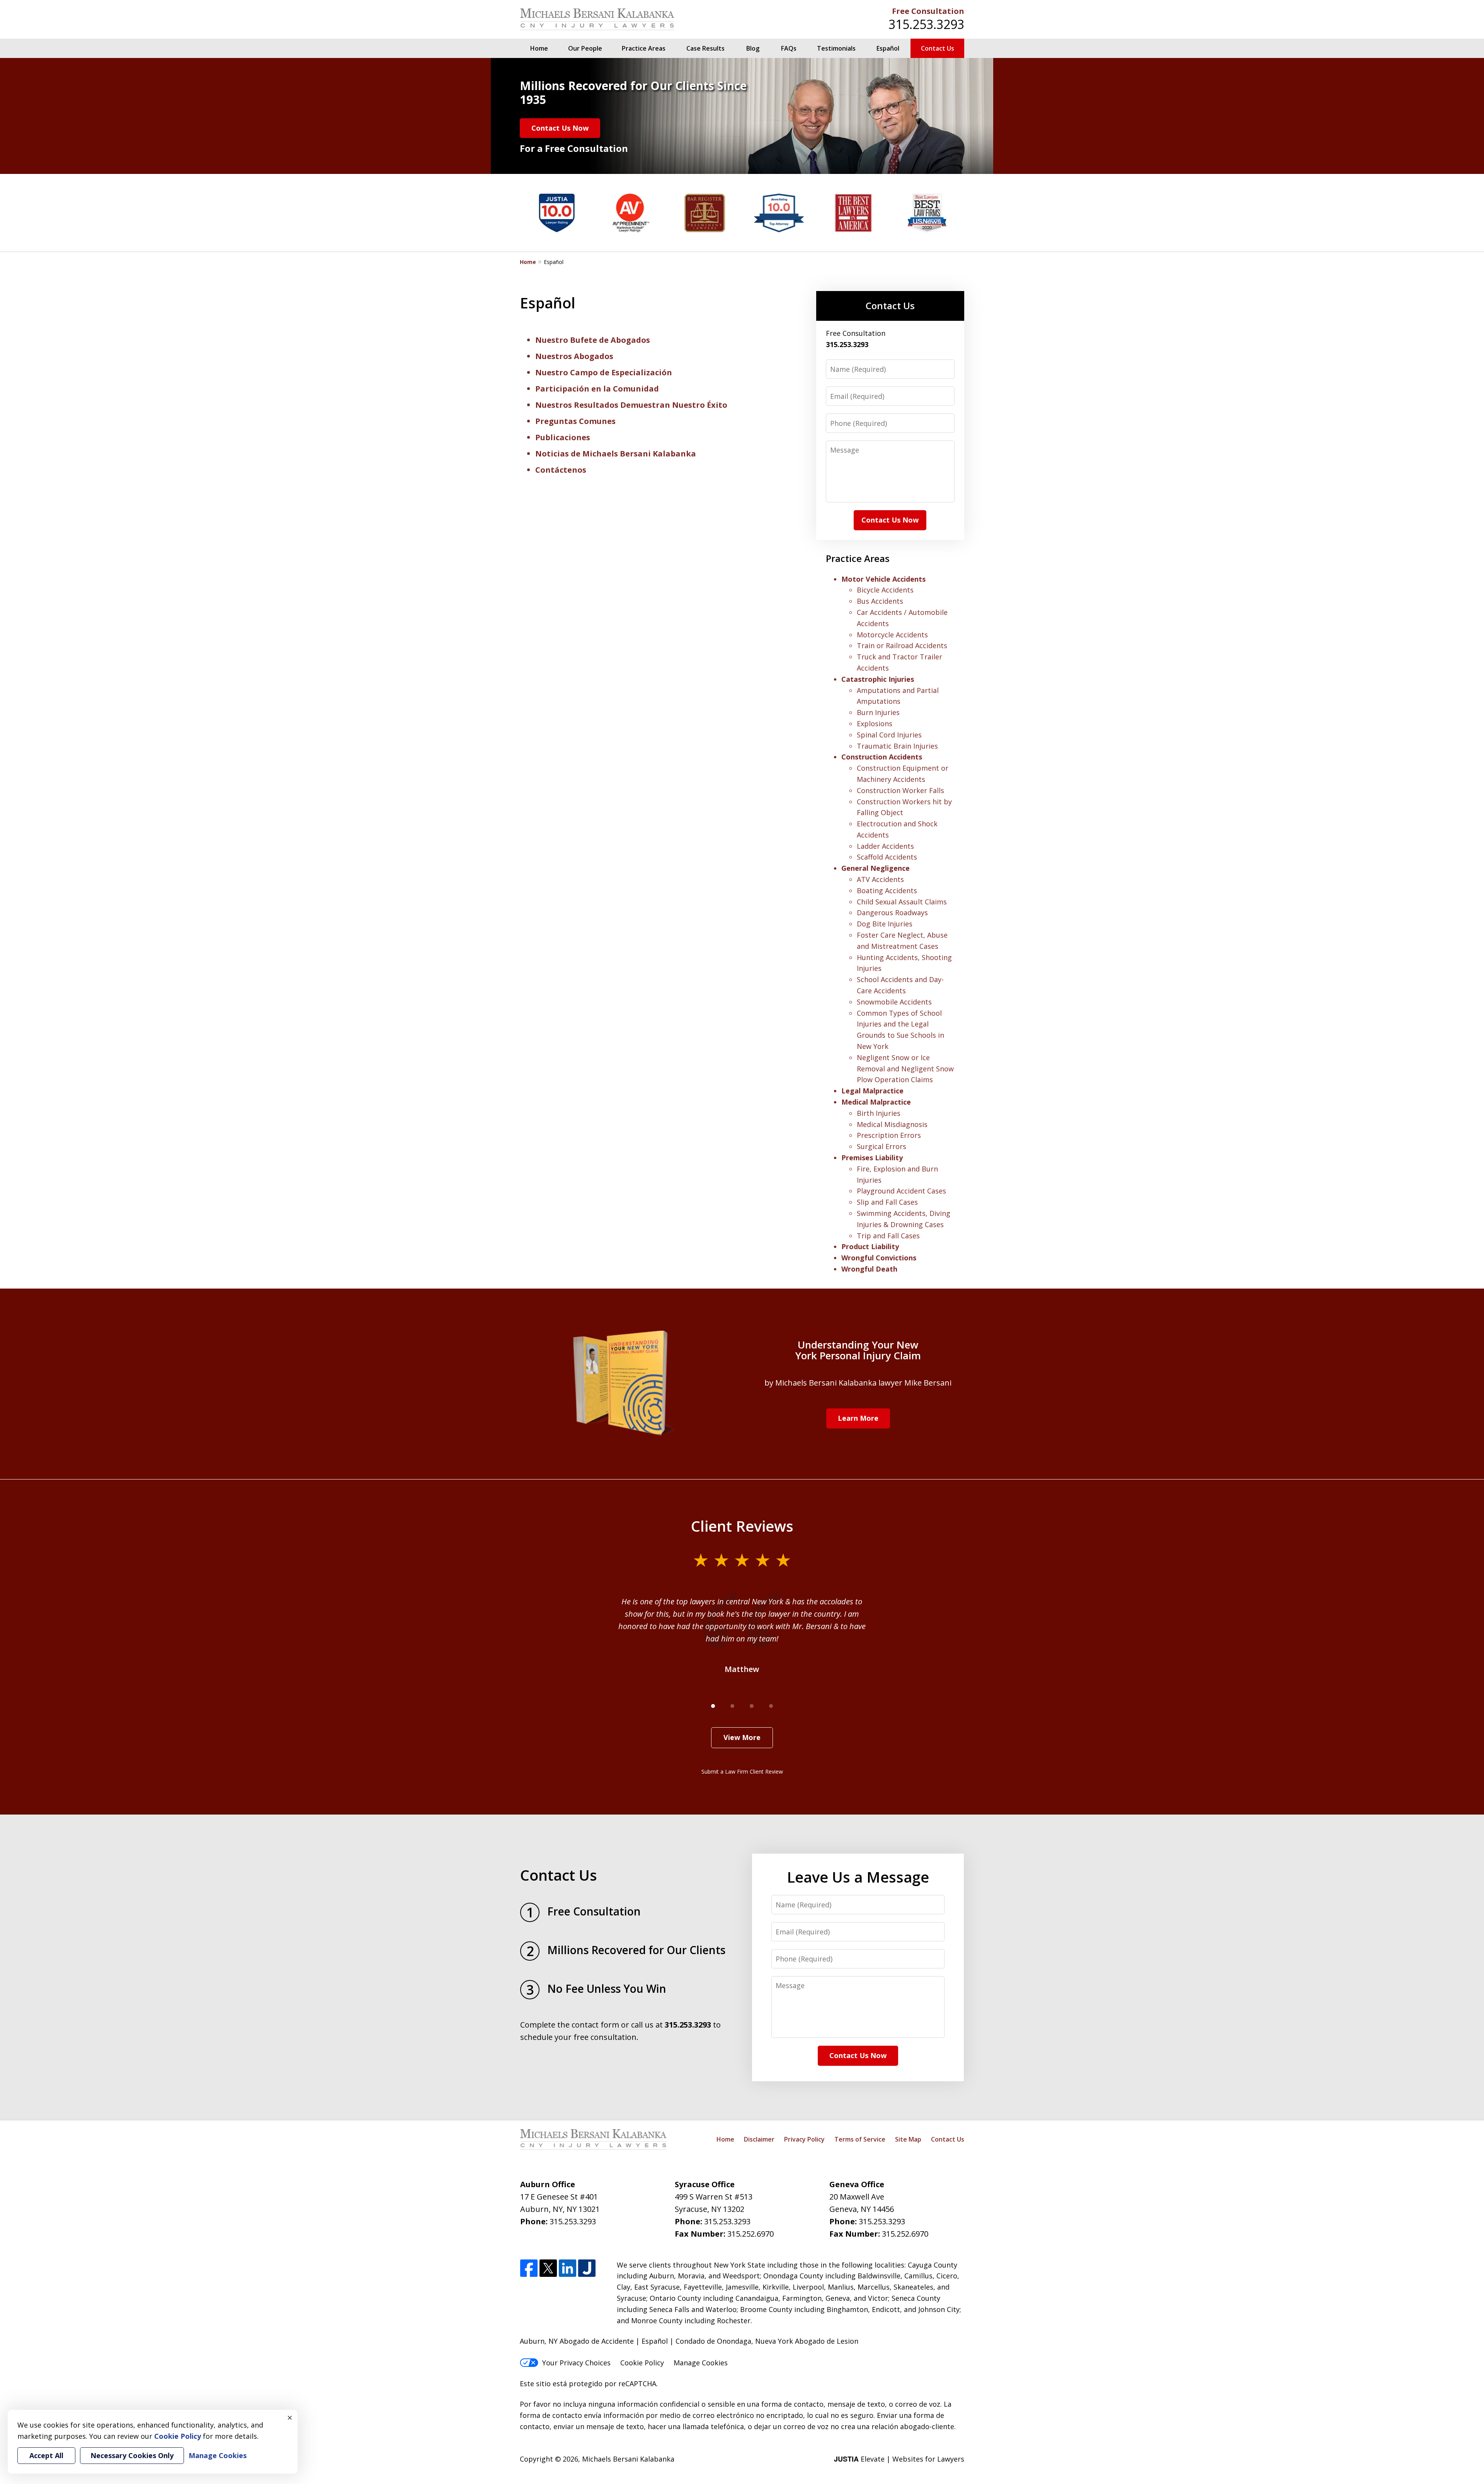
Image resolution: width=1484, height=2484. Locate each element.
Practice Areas (644, 48)
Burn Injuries (878, 712)
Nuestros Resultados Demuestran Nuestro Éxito (631, 405)
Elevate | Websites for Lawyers (899, 2459)
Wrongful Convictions (879, 1258)
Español (888, 48)
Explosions (875, 724)
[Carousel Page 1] (713, 1706)
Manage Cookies (701, 2363)
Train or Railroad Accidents (902, 645)
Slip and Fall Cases (887, 1202)
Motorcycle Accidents (892, 635)
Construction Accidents (882, 757)
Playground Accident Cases (901, 1191)
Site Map (908, 2139)
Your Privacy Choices (576, 2363)
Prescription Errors (889, 1135)
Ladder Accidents (885, 846)
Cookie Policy (642, 2363)
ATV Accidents (880, 879)
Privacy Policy (804, 2139)
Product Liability (870, 1246)
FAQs (789, 48)
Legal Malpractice (872, 1091)
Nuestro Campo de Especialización (604, 372)
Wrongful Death (869, 1269)
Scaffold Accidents (887, 857)
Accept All (46, 2455)
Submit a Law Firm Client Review (742, 1771)
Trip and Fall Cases (888, 1236)
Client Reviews (742, 1526)
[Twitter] (548, 2269)
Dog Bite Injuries (885, 924)
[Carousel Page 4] (771, 1706)
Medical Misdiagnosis (892, 1124)
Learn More (858, 1418)
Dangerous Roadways (892, 913)
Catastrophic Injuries (878, 679)
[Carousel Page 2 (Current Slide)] (732, 1706)
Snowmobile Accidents (894, 1002)
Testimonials (836, 48)
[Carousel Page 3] (752, 1706)
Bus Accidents (880, 601)
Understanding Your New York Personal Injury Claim (858, 1350)
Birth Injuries (879, 1113)
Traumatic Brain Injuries (897, 746)
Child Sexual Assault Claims (902, 902)
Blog (753, 48)
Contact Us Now (560, 128)
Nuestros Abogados (574, 356)
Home (539, 48)
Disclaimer (759, 2139)
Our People (585, 48)
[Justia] (587, 2269)
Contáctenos (561, 470)
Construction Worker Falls (900, 790)
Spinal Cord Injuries (889, 735)
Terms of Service (860, 2139)
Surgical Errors (882, 1146)
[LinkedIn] (568, 2269)
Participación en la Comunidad (597, 389)
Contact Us (938, 48)
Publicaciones (563, 437)
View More (742, 1737)
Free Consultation (928, 11)
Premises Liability (872, 1158)
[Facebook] (529, 2269)
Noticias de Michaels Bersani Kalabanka (616, 454)
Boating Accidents (887, 890)
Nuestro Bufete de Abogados (593, 340)
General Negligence (876, 868)
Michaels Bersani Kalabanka (628, 2459)
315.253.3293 (926, 24)
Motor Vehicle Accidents (883, 579)
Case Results (705, 48)
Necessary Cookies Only (132, 2455)
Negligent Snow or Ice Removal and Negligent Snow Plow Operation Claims (905, 1069)
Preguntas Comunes (575, 421)
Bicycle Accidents (885, 590)
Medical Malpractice (876, 1102)
